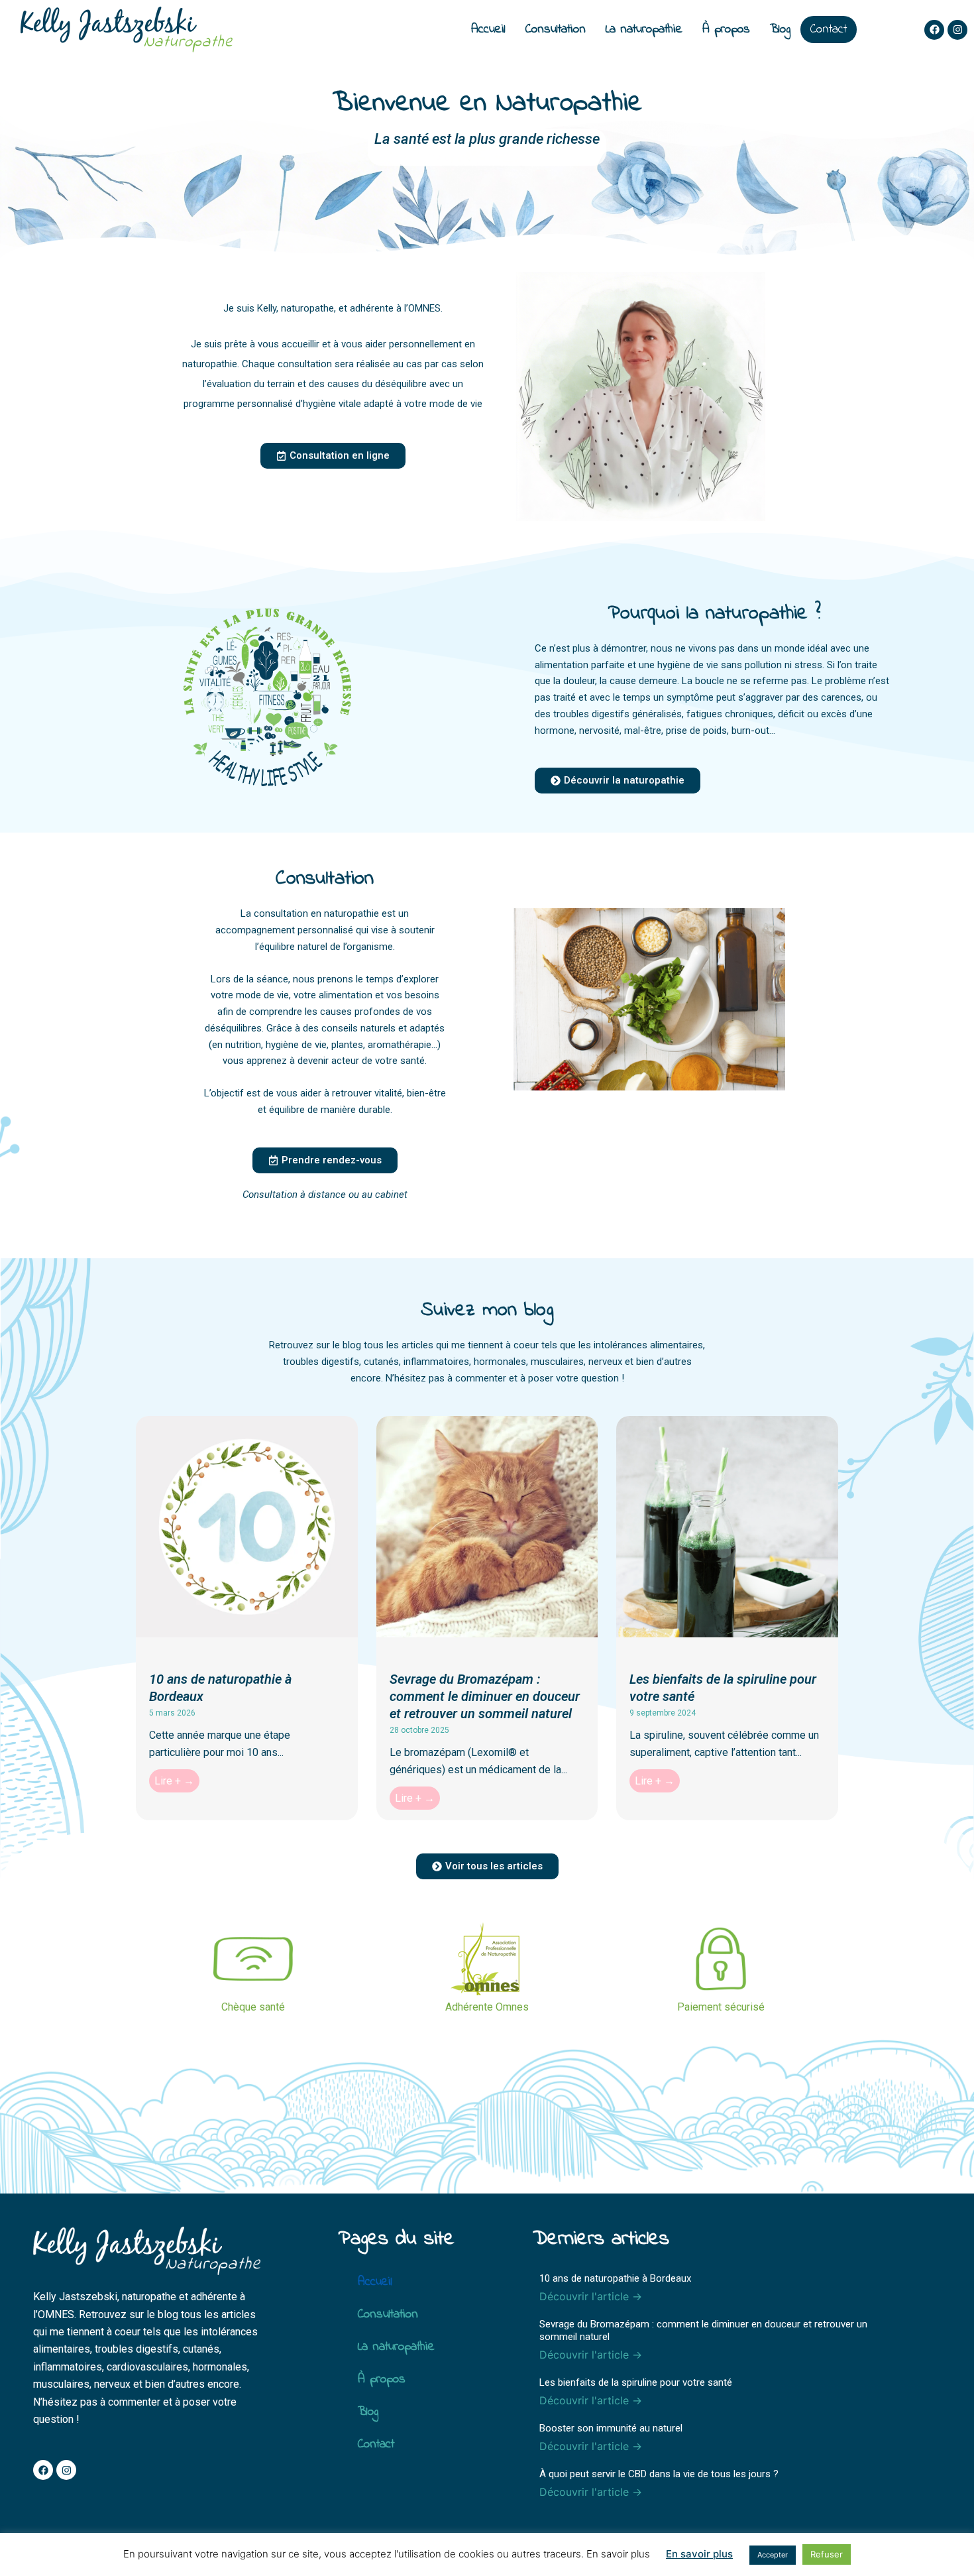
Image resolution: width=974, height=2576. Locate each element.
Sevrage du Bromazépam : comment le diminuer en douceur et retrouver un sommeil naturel (485, 1696)
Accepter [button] (773, 2555)
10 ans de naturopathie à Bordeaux (615, 2278)
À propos (726, 29)
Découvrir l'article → (591, 2296)
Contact (829, 29)
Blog (780, 29)
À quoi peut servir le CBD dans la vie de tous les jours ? (659, 2474)
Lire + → (174, 1781)
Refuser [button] (827, 2554)
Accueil (488, 29)
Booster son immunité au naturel (611, 2428)
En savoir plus (699, 2554)
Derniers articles (601, 2239)
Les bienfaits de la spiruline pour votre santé (636, 2382)
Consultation (556, 29)
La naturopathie (644, 29)
